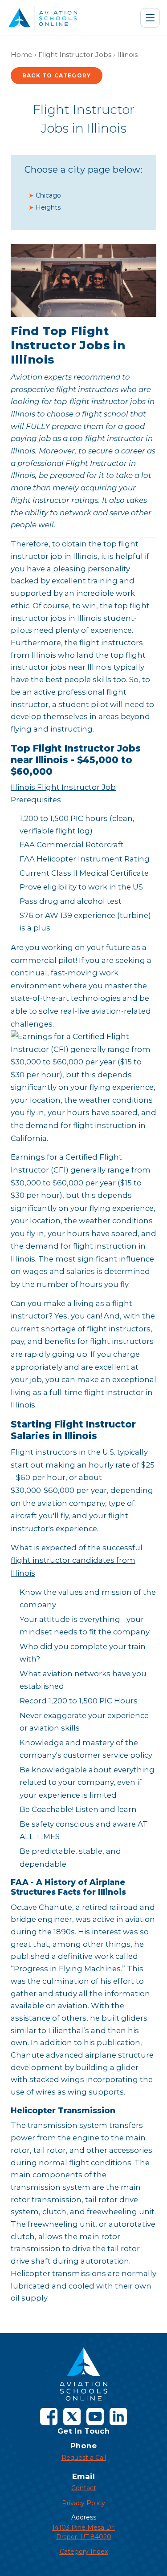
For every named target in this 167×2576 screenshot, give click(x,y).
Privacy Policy (83, 2503)
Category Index (84, 2552)
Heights (48, 207)
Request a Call (84, 2458)
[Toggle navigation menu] (150, 18)
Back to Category (57, 75)
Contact (84, 2488)
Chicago (48, 195)
